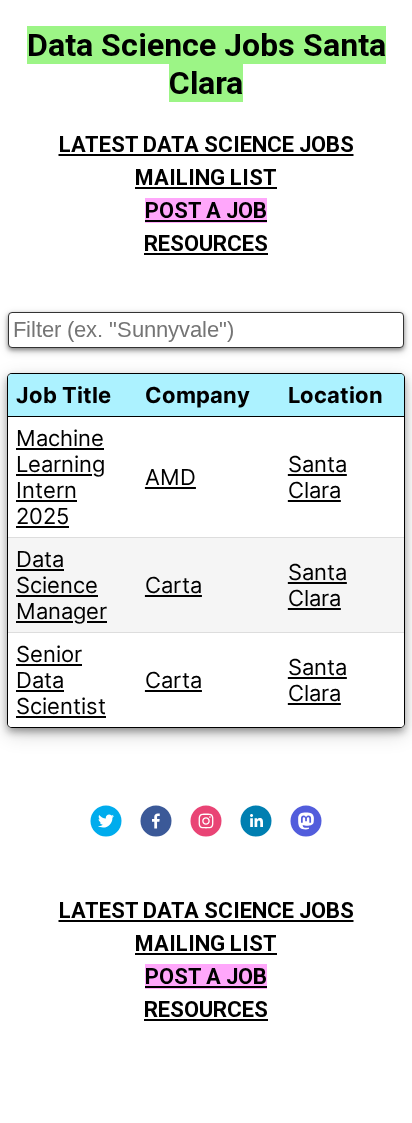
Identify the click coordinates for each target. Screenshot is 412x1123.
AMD (170, 477)
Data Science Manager (61, 585)
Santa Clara (317, 477)
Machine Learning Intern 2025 (60, 477)
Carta (173, 585)
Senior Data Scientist (61, 680)
